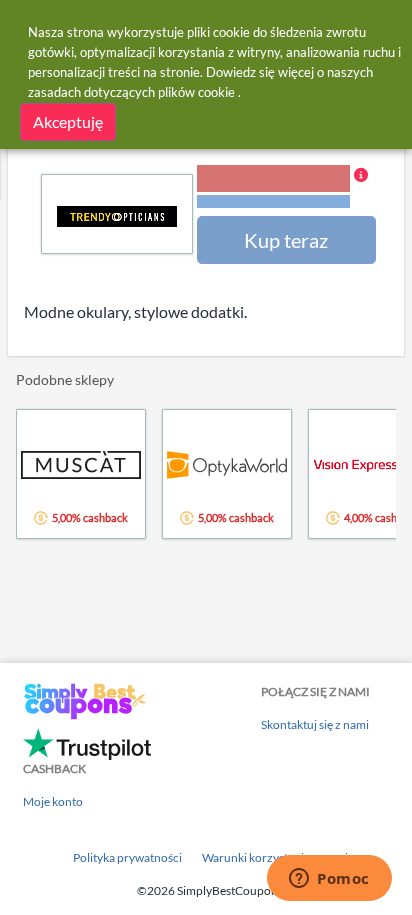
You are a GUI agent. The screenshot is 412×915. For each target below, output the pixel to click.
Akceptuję (68, 121)
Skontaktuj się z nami (315, 724)
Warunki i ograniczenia (273, 201)
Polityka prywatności (127, 857)
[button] (282, 188)
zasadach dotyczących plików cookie (131, 92)
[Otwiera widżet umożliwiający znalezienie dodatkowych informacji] (329, 880)
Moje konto (53, 801)
